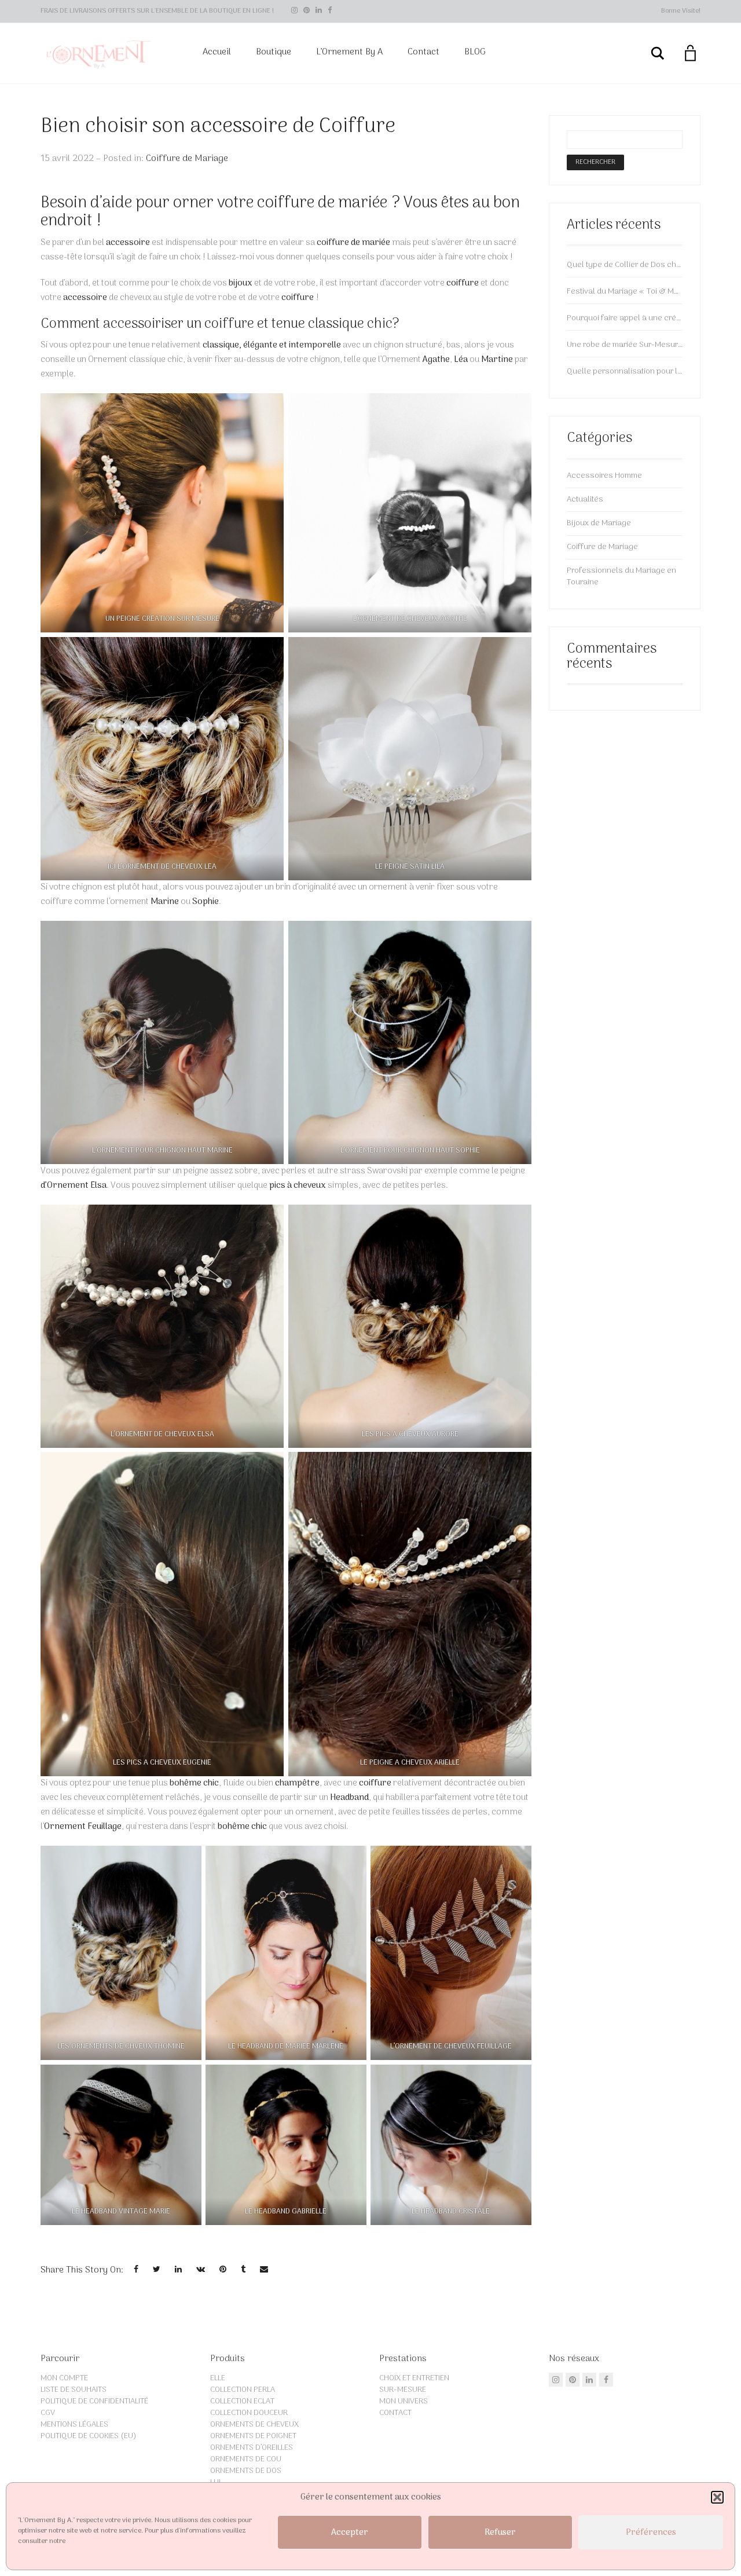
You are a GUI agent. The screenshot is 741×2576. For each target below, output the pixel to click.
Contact (423, 52)
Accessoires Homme (604, 476)
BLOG (475, 52)
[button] (717, 2497)
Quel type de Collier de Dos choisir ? (625, 265)
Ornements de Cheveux (254, 2425)
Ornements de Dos (246, 2471)
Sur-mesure (403, 2390)
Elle (218, 2378)
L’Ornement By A (349, 52)
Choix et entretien (414, 2378)
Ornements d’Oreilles (252, 2448)
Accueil (217, 52)
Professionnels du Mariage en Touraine (621, 577)
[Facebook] (330, 11)
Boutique (274, 52)
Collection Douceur (249, 2413)
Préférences (651, 2533)
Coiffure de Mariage (187, 159)
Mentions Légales (74, 2425)
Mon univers (403, 2401)
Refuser (500, 2533)
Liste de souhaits (74, 2390)
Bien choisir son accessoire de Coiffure (218, 127)
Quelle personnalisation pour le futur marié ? (625, 372)
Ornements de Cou (246, 2459)
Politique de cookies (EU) (89, 2436)
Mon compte (64, 2378)
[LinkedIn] (319, 11)
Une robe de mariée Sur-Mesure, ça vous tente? (625, 345)
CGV (48, 2413)
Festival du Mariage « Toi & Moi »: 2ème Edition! (625, 292)
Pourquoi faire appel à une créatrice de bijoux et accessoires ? (625, 319)
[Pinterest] (307, 11)
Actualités (585, 500)
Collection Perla (243, 2390)
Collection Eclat (242, 2401)
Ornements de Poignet (253, 2436)
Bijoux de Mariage (599, 523)
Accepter (350, 2533)
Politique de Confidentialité (94, 2401)
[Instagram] (294, 11)
